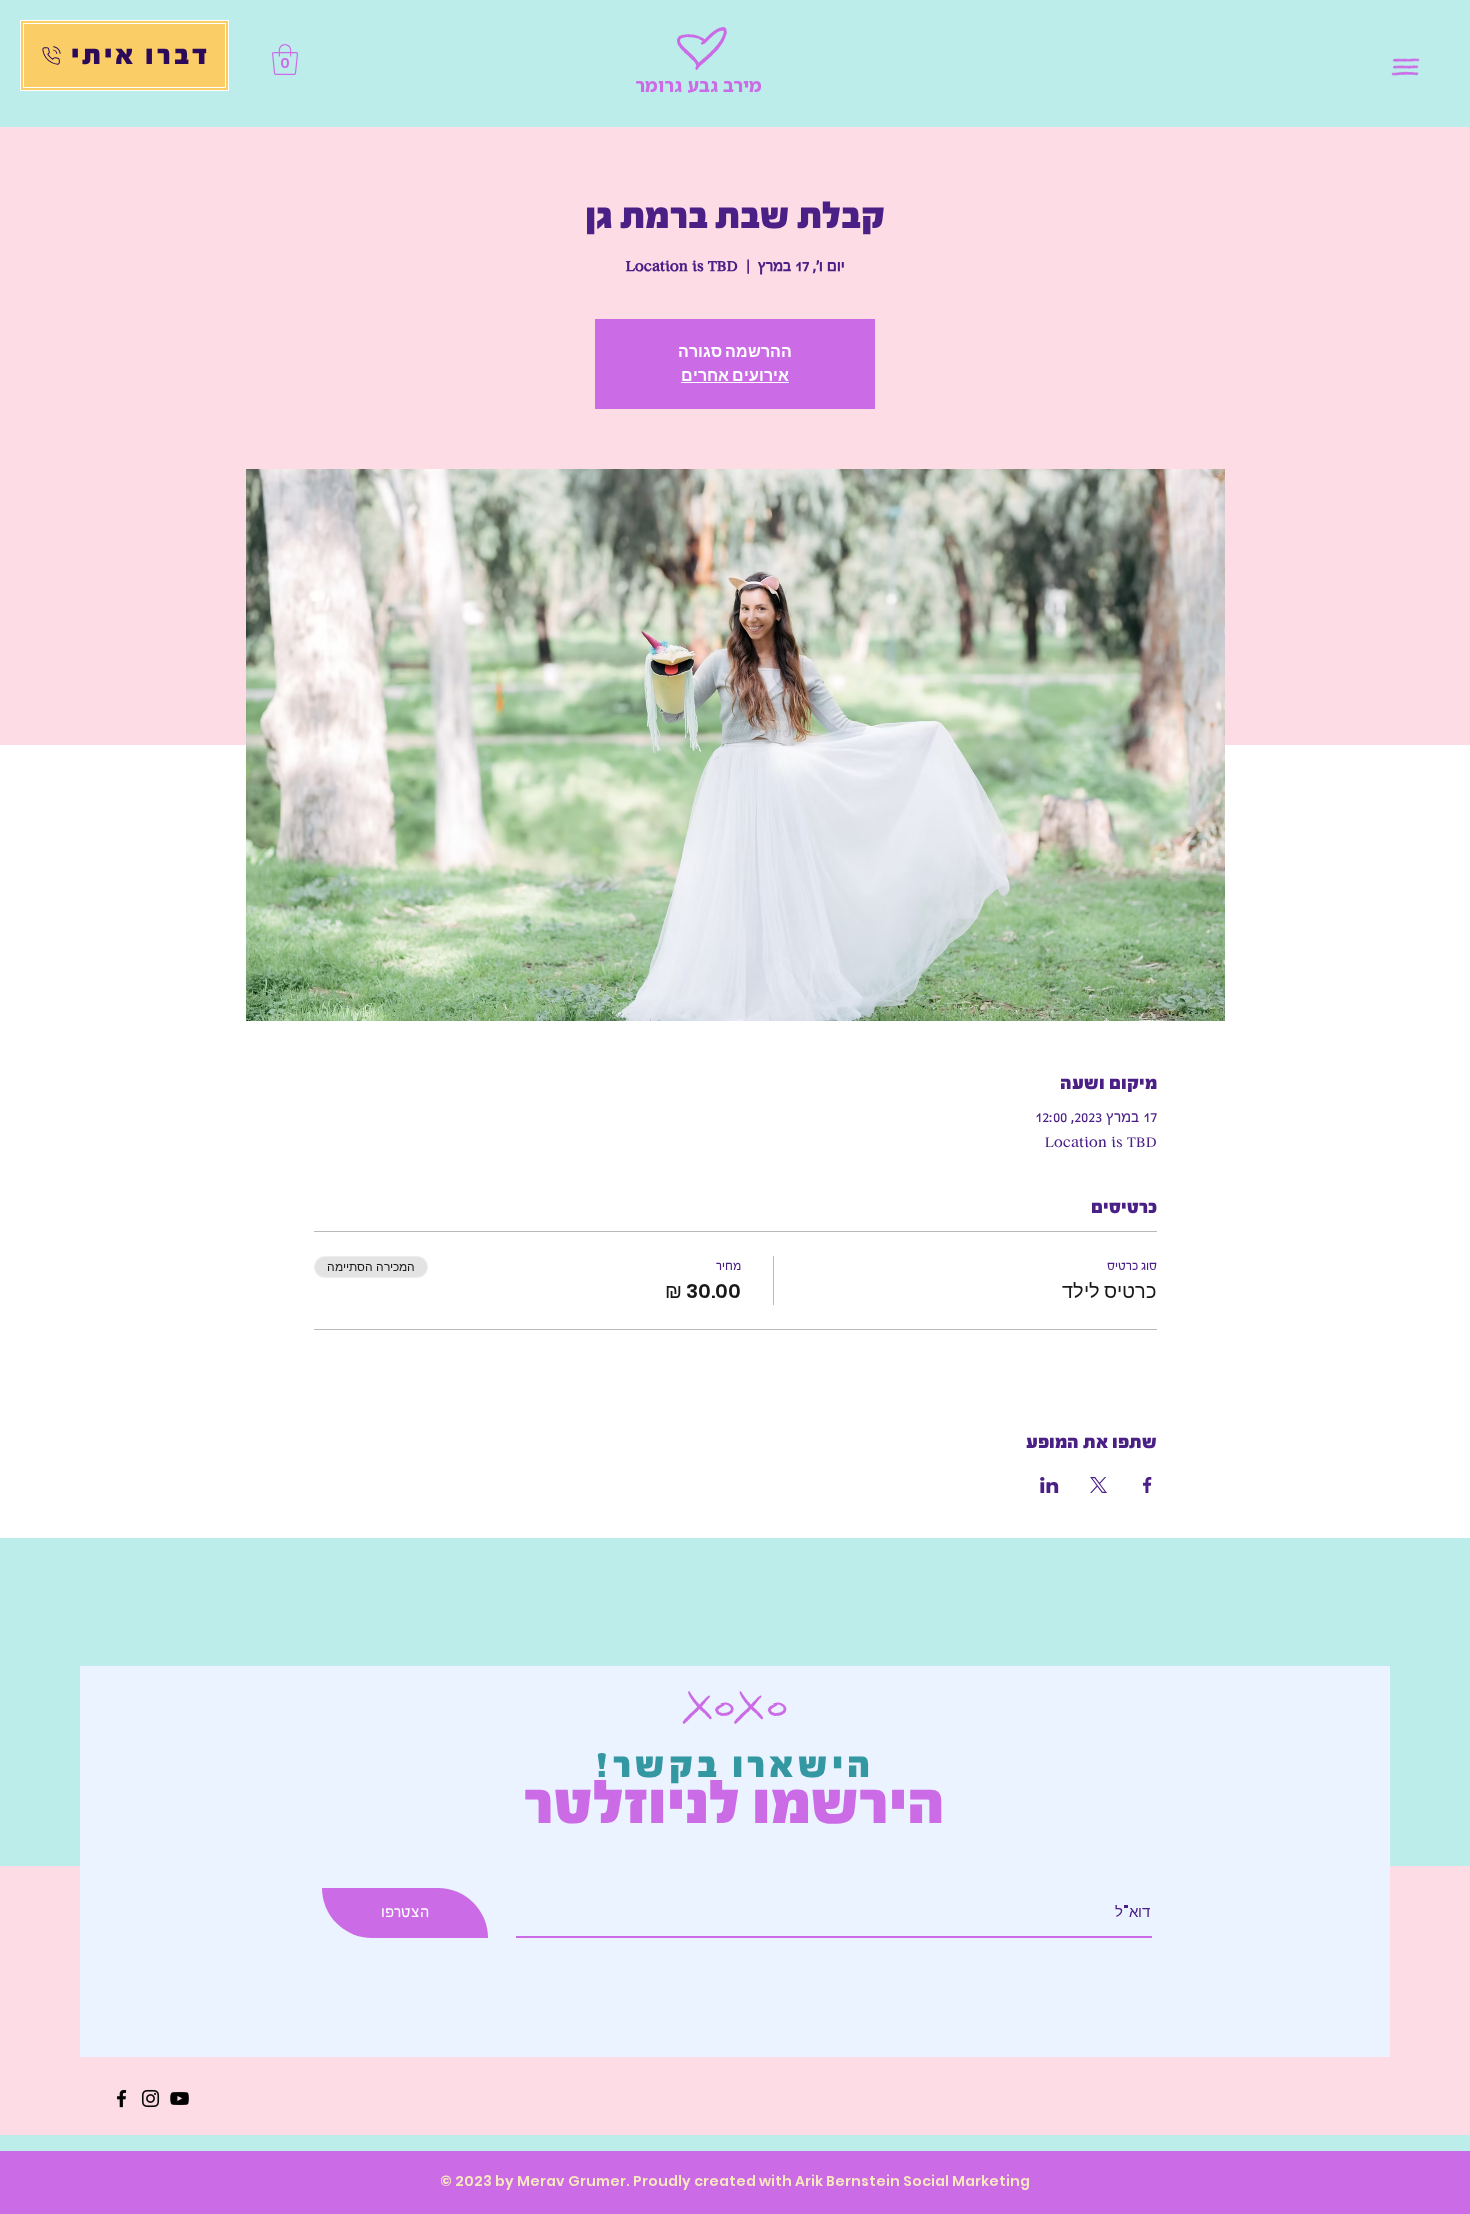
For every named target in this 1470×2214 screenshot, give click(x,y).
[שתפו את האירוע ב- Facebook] (1147, 1485)
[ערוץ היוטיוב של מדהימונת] (179, 2098)
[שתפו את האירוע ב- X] (1098, 1485)
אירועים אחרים (735, 375)
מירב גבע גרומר (698, 85)
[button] (1406, 67)
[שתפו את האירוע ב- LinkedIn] (1049, 1485)
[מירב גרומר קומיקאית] (121, 2098)
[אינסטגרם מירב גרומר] (150, 2098)
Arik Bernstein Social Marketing (912, 2181)
